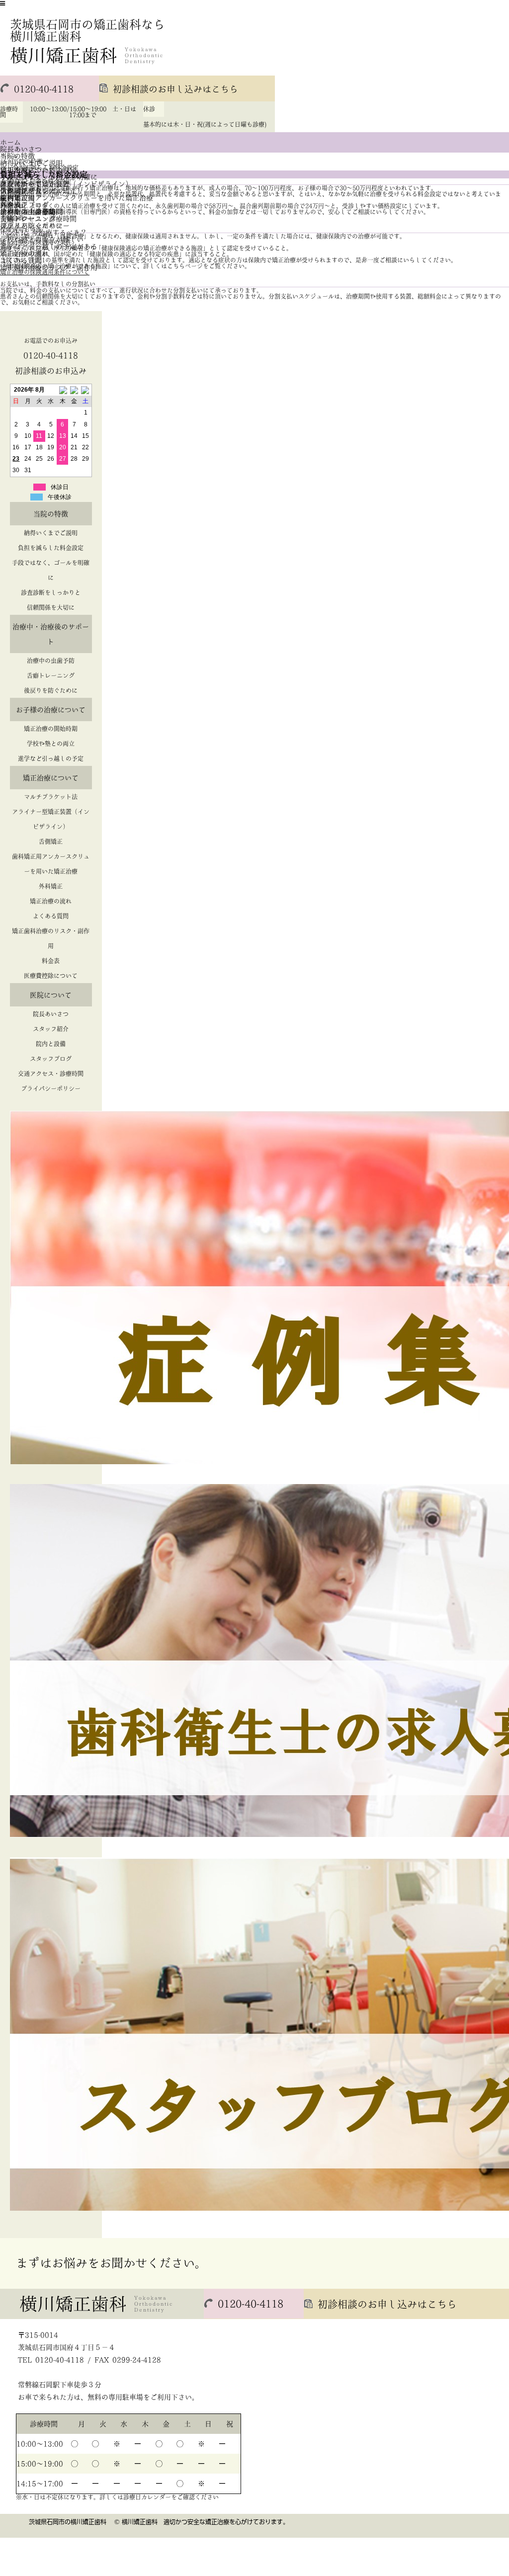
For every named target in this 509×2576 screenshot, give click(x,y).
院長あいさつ (21, 149)
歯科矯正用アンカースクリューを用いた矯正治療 (77, 198)
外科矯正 (51, 886)
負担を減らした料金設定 (51, 548)
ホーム (10, 142)
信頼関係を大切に (51, 607)
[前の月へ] (62, 390)
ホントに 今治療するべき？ (43, 233)
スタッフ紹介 (51, 1029)
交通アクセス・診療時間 (38, 219)
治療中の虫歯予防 (51, 661)
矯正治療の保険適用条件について (45, 272)
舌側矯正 (51, 841)
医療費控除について (51, 976)
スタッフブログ (51, 1059)
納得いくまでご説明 (51, 533)
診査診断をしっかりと (51, 592)
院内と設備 (51, 1044)
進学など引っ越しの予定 (51, 758)
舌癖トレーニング (51, 675)
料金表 (51, 961)
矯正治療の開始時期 (51, 729)
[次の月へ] (86, 390)
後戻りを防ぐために (51, 690)
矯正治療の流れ (51, 901)
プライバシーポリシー (35, 226)
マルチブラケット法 (51, 797)
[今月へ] (74, 390)
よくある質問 (51, 916)
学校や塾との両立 (51, 744)
